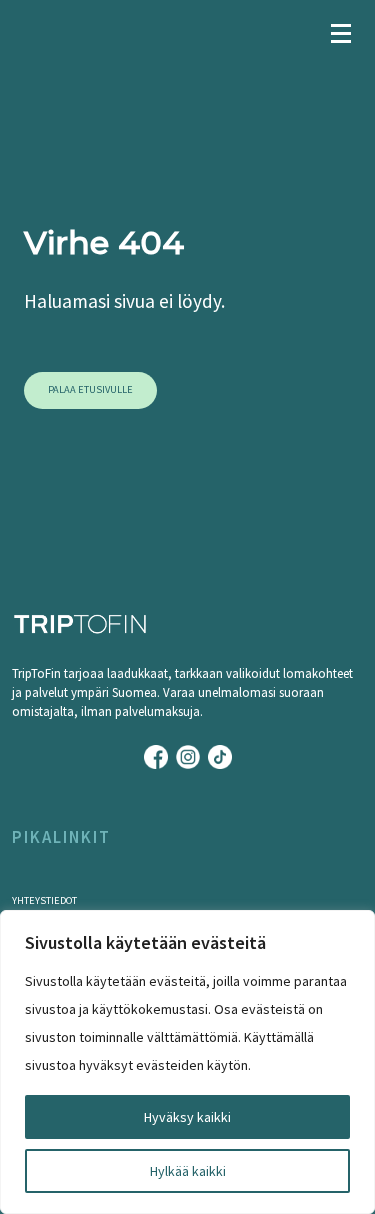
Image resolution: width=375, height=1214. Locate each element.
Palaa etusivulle (90, 389)
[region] (187, 1062)
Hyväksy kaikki (187, 1117)
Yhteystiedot (44, 900)
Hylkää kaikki (188, 1171)
